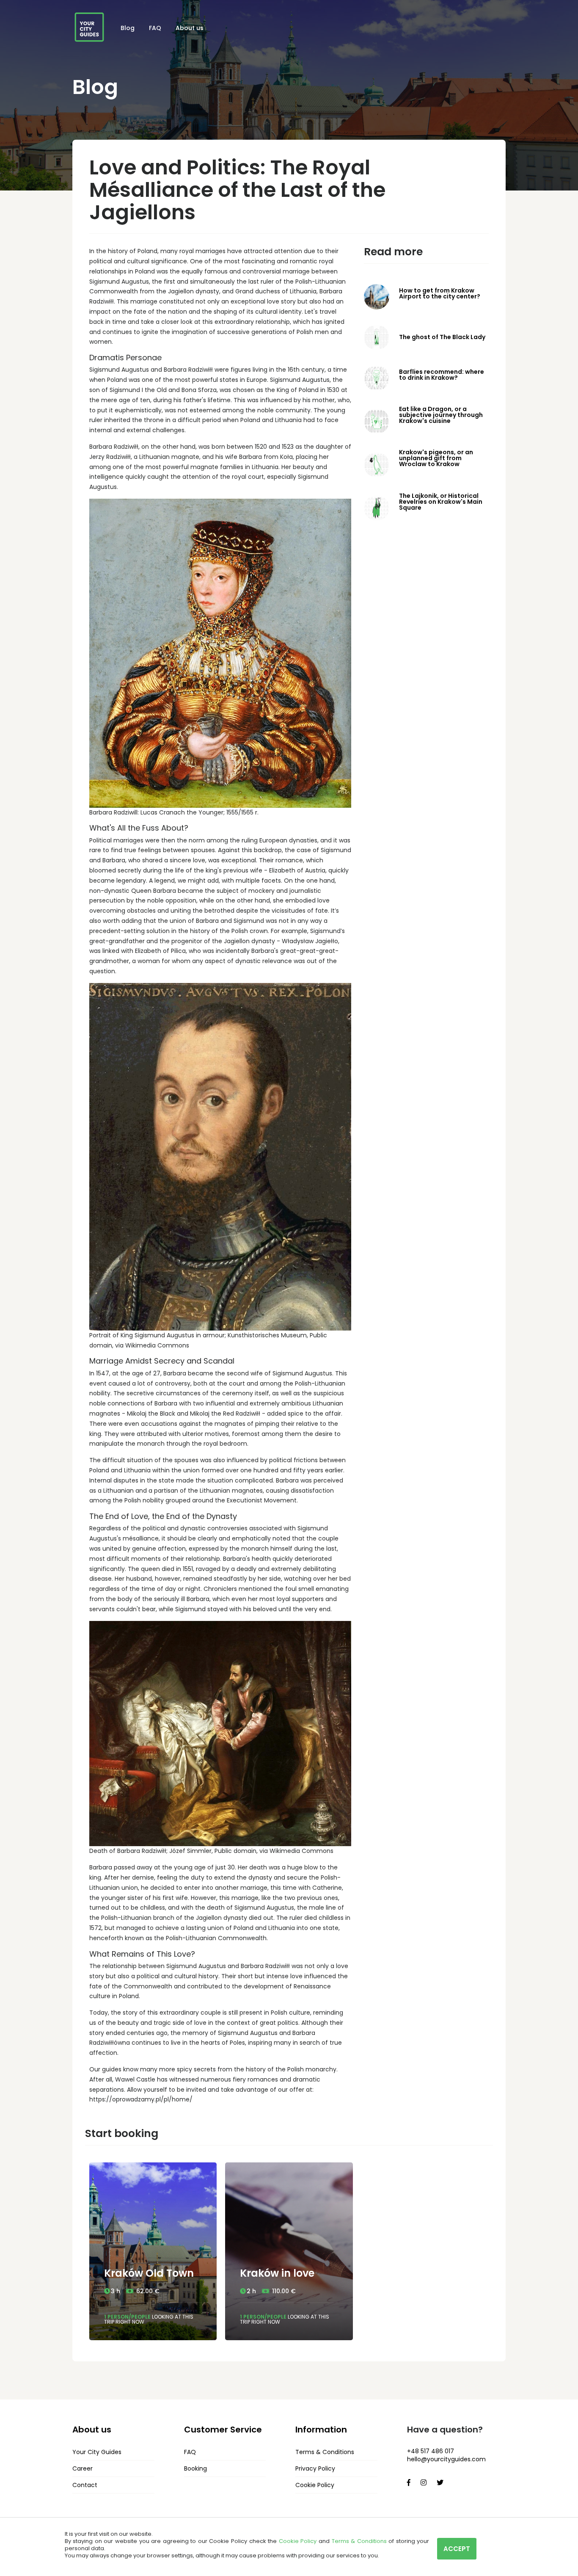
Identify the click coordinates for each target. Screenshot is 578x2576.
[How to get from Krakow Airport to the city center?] (377, 296)
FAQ (155, 28)
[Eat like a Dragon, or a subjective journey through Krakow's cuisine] (377, 421)
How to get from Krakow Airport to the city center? (440, 293)
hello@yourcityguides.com (446, 2459)
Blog (128, 28)
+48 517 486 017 (431, 2451)
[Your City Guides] (89, 27)
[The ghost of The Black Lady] (377, 337)
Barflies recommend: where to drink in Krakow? (442, 375)
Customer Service (223, 2430)
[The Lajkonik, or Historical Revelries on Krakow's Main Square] (377, 508)
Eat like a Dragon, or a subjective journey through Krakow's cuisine (441, 415)
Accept (457, 2549)
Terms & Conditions (325, 2452)
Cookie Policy (315, 2485)
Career (83, 2468)
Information (321, 2430)
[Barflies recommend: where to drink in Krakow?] (377, 378)
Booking (195, 2468)
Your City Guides (97, 2452)
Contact (85, 2485)
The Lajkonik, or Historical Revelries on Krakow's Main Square (441, 502)
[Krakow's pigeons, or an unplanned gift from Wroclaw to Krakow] (377, 464)
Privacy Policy (315, 2468)
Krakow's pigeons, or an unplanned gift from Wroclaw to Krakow (436, 458)
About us (190, 28)
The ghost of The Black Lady (442, 337)
